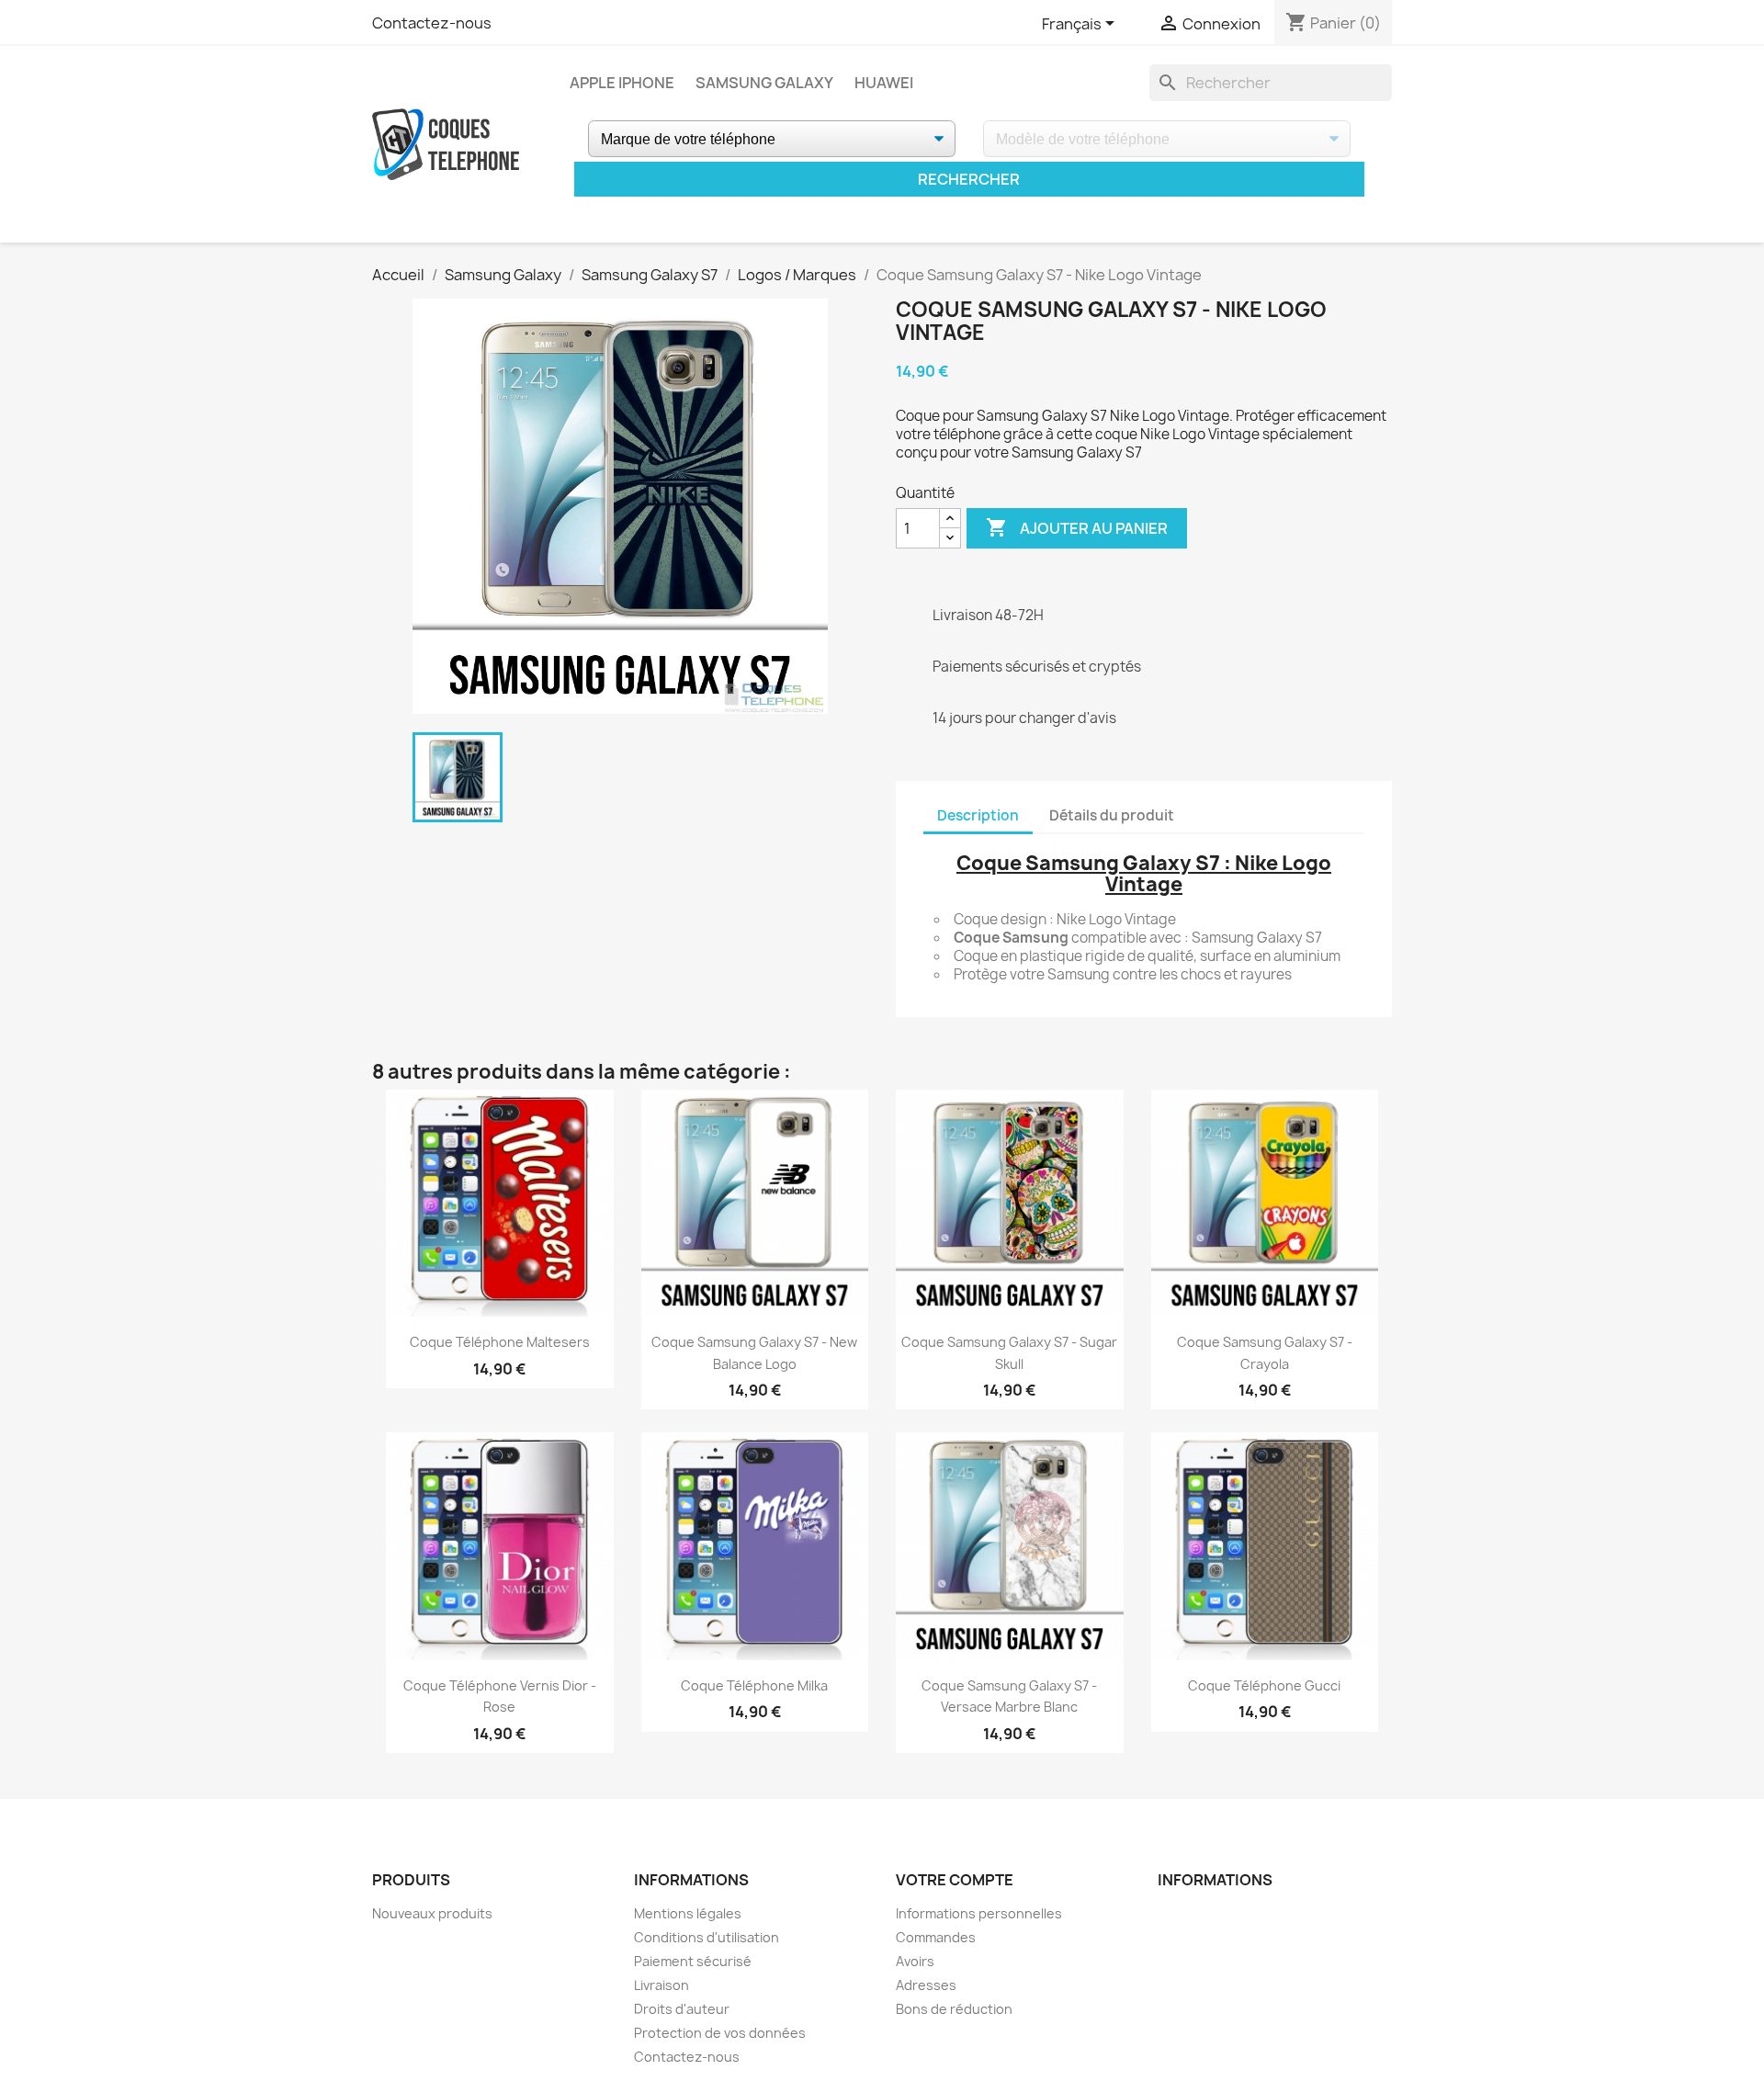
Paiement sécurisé (693, 1961)
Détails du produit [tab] (1112, 815)
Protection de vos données (720, 2033)
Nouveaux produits (432, 1913)
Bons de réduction (954, 2009)
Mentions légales (688, 1913)
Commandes (936, 1937)
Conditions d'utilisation (707, 1937)
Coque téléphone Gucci (1264, 1685)
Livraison (661, 1985)
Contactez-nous (432, 23)
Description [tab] (978, 815)
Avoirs (915, 1961)
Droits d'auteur (682, 2009)
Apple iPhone (622, 83)
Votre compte (955, 1880)
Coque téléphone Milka (754, 1685)
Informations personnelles (979, 1913)
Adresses (926, 1985)
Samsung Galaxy (764, 83)
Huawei (884, 83)
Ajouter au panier (1077, 527)
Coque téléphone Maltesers (500, 1342)
